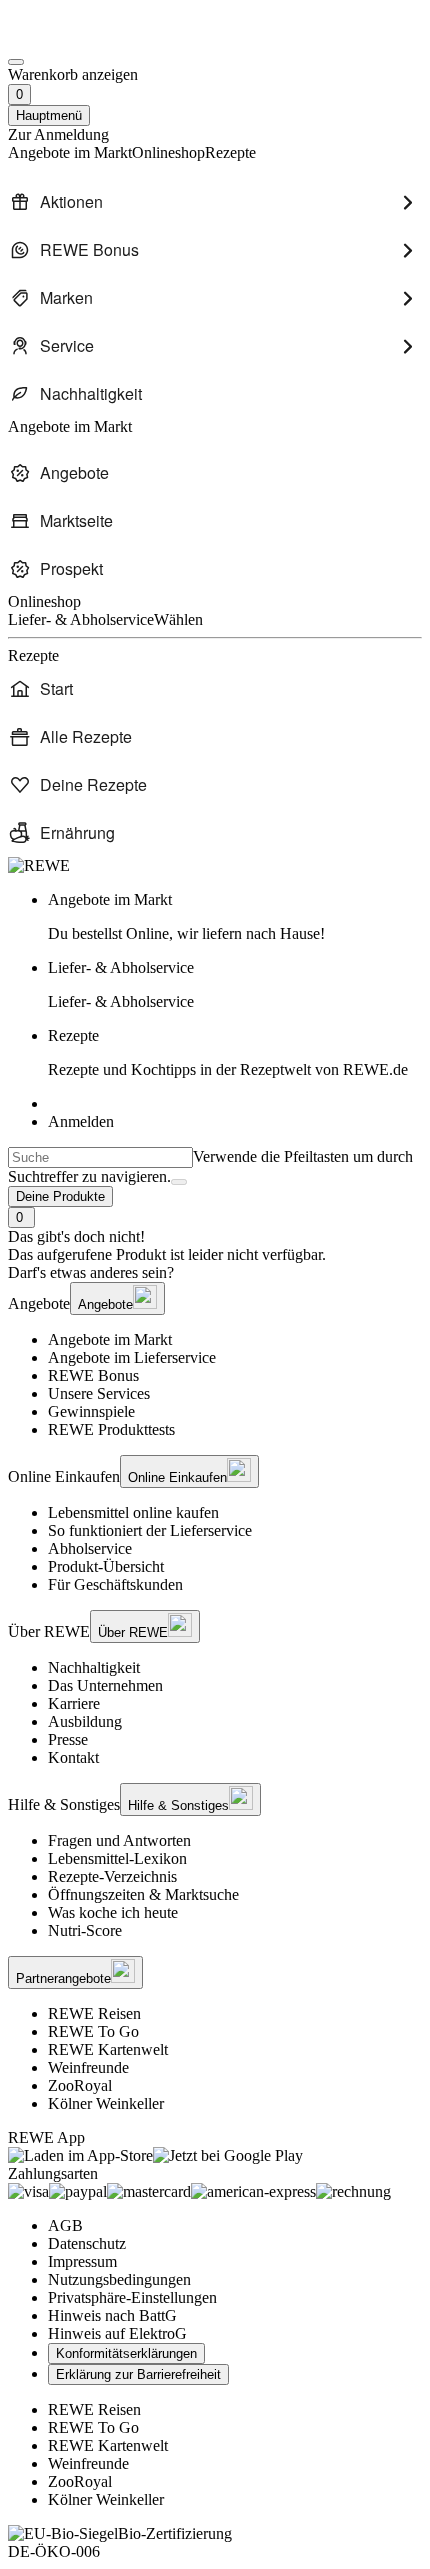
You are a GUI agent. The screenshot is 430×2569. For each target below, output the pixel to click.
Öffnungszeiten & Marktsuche (143, 1894)
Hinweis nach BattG (112, 2315)
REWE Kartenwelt (108, 2049)
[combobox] (100, 1157)
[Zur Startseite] (76, 38)
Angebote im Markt (110, 1339)
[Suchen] (179, 1182)
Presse (68, 1739)
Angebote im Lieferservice (132, 1357)
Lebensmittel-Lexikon (117, 1858)
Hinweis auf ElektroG (117, 2333)
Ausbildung (85, 1721)
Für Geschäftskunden (115, 1584)
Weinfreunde (88, 2067)
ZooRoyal (80, 2085)
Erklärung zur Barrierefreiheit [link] (138, 2374)
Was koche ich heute (113, 1912)
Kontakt (73, 1757)
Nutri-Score (85, 1930)
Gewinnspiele (91, 1411)
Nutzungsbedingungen (119, 2279)
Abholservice (90, 1548)
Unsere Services (99, 1393)
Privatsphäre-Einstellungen (132, 2297)
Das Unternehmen (105, 1685)
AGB (65, 2225)
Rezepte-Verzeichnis (112, 1876)
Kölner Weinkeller (106, 2103)
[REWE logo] (39, 865)
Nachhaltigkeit (94, 1667)
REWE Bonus (93, 1375)
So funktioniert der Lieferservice (150, 1530)
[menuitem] (215, 202)
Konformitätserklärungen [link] (126, 2353)
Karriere (74, 1703)
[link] (235, 917)
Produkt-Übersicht (106, 1566)
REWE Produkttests (111, 1429)
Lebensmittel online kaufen (133, 1512)
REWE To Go (93, 2031)
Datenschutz (87, 2243)
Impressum (82, 2261)
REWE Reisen (94, 2013)
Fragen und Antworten (119, 1840)
